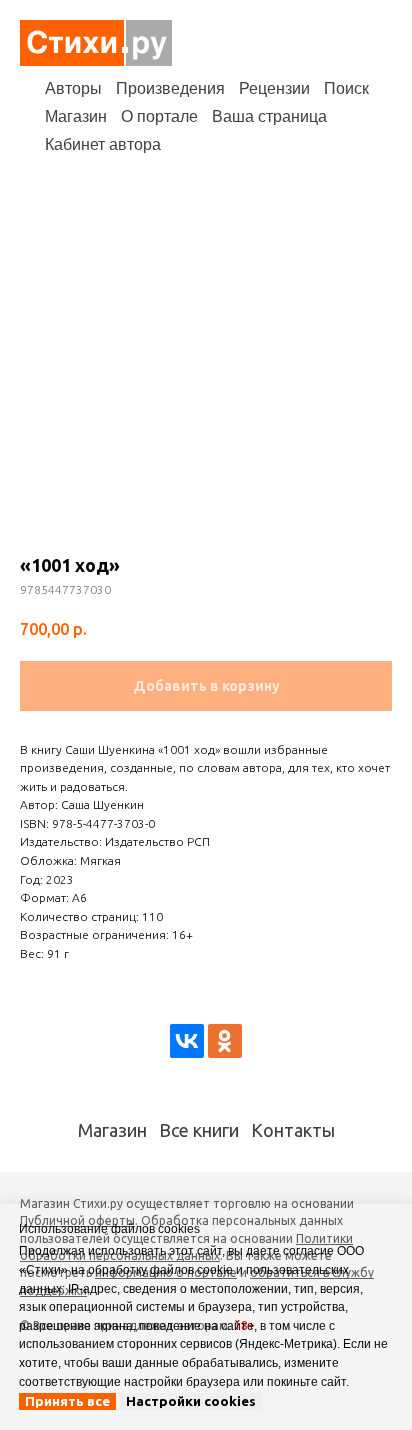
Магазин (76, 116)
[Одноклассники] (225, 1041)
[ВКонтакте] (187, 1041)
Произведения (170, 88)
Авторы (73, 88)
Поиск (346, 88)
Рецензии (274, 88)
